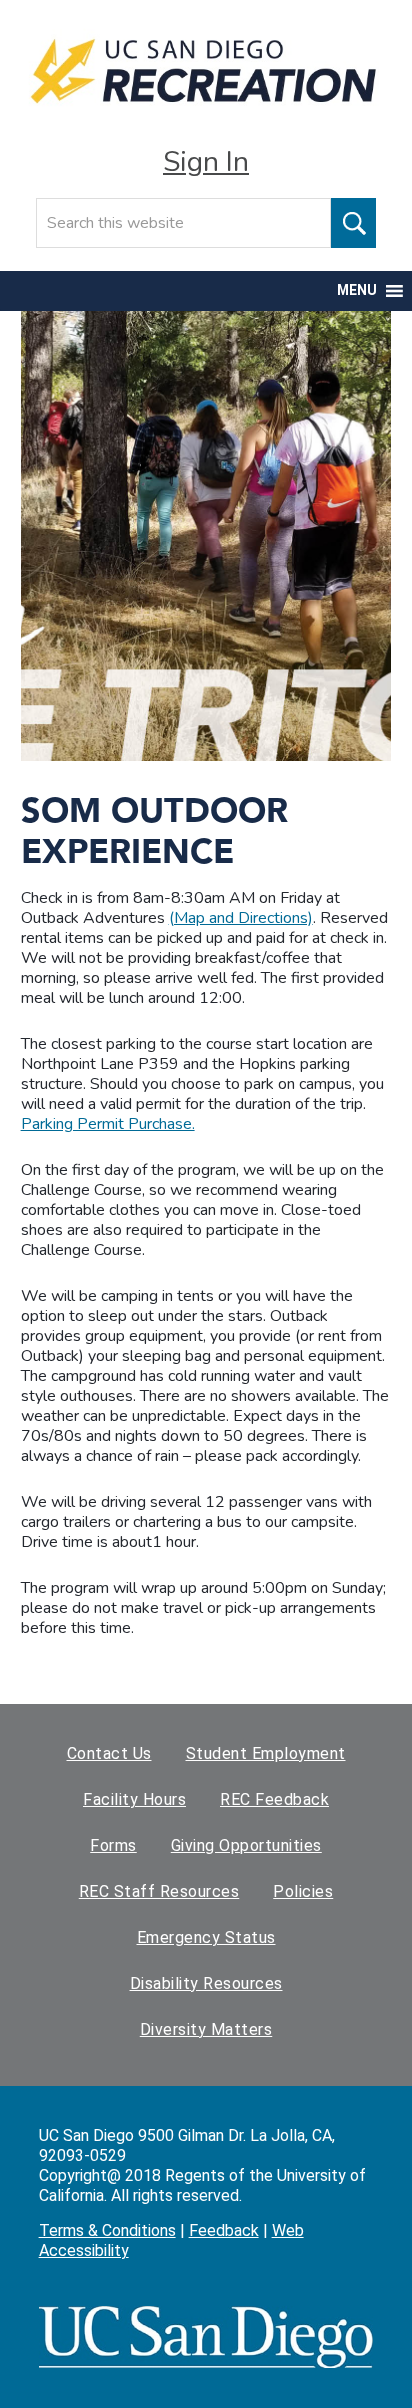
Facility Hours (134, 1799)
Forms (113, 1845)
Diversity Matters (206, 2029)
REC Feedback (274, 1799)
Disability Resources (206, 1983)
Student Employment (266, 1753)
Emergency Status (206, 1937)
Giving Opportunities (246, 1845)
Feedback (224, 2230)
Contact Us (109, 1753)
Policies (303, 1891)
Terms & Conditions (107, 2230)
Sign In (206, 162)
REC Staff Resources (159, 1891)
